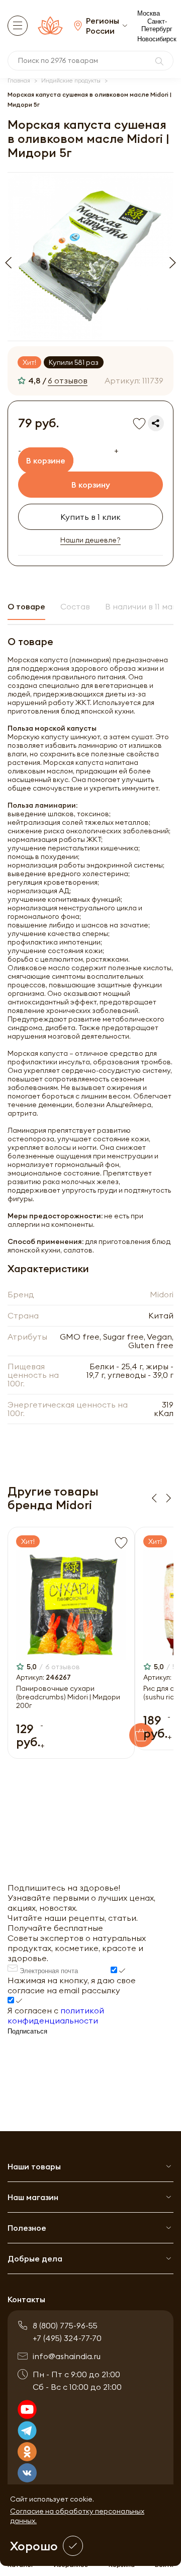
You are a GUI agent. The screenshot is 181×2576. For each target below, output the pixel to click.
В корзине (46, 460)
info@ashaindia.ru (67, 2356)
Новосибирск (157, 39)
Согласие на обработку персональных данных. (77, 2516)
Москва (149, 13)
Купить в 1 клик (90, 517)
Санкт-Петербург (157, 25)
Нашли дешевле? (90, 540)
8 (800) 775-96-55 (65, 2325)
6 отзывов (68, 380)
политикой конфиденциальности (56, 2015)
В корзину (91, 485)
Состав (75, 606)
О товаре (26, 606)
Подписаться (27, 2031)
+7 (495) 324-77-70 (67, 2338)
